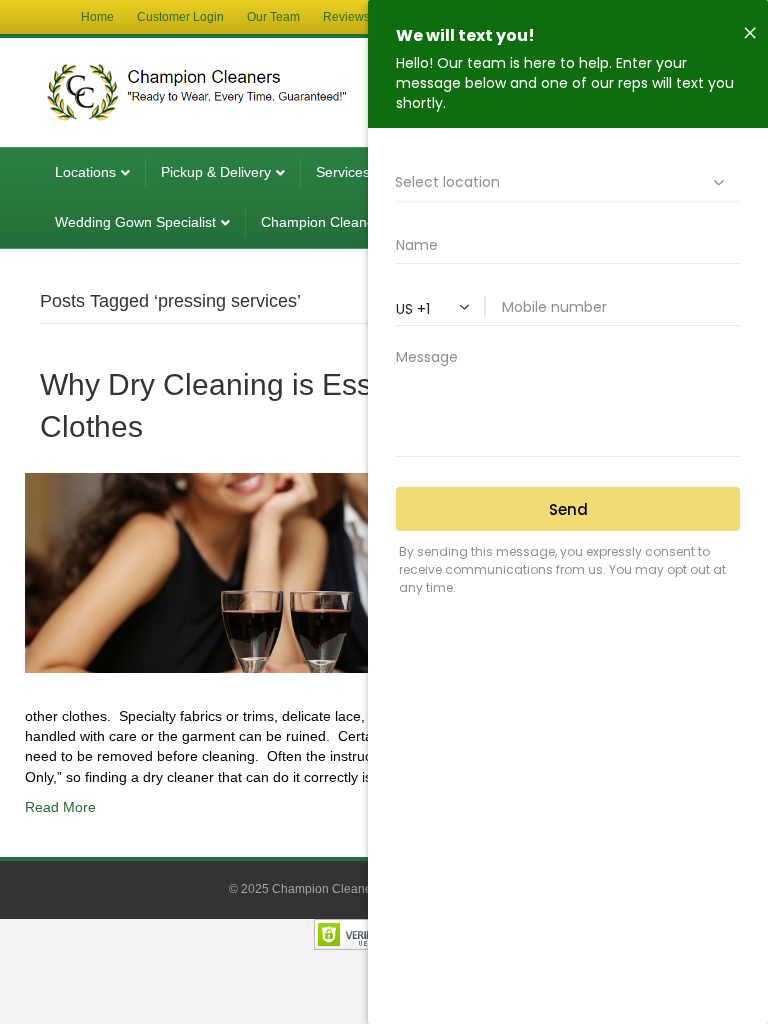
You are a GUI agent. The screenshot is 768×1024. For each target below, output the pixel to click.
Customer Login (180, 17)
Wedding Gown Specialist (135, 222)
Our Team (273, 17)
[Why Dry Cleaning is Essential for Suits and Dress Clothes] (325, 571)
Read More (60, 807)
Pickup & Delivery (216, 172)
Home (97, 17)
